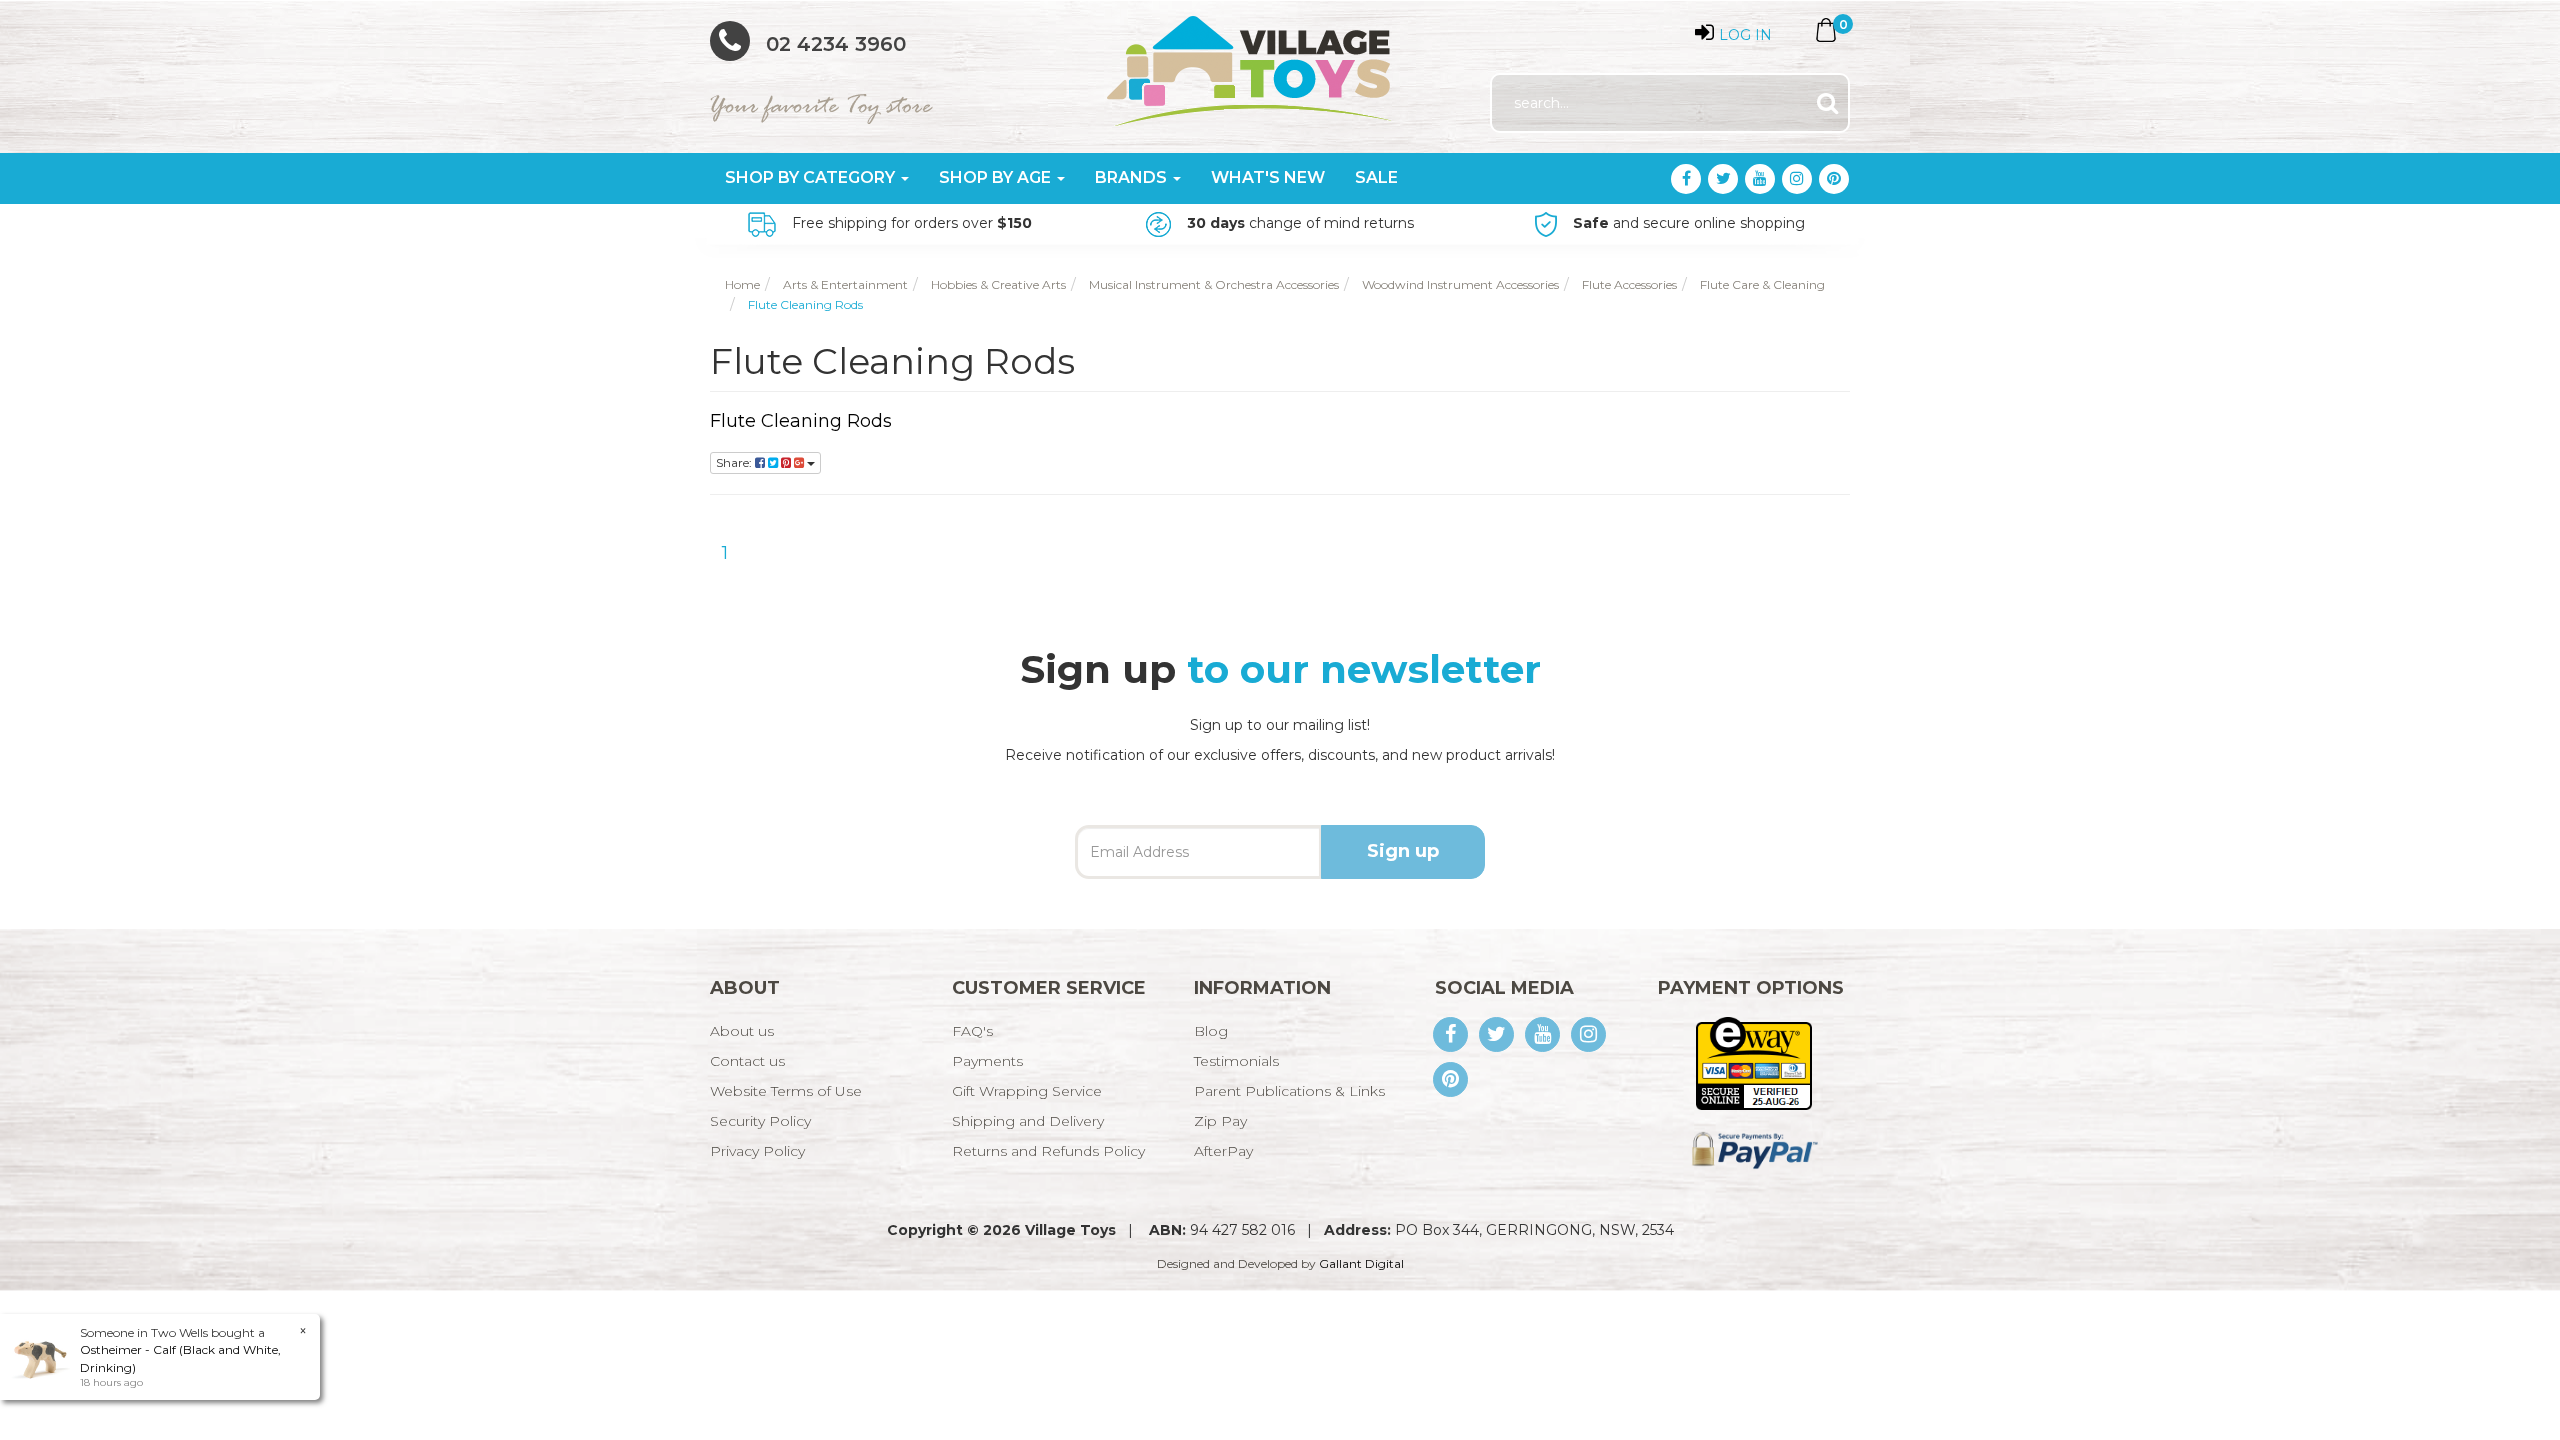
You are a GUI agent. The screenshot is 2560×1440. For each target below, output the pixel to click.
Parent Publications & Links (1289, 1091)
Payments (987, 1061)
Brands (1133, 177)
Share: (735, 462)
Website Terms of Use (786, 1091)
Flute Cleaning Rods (801, 421)
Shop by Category (812, 177)
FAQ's (972, 1031)
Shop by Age (997, 177)
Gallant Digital (1361, 1263)
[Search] (1827, 103)
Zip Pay (1220, 1121)
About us (742, 1031)
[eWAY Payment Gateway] (1753, 1062)
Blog (1211, 1031)
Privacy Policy (757, 1151)
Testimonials (1236, 1061)
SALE (1376, 177)
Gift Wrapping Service (1027, 1091)
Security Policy (760, 1121)
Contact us (747, 1061)
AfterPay (1223, 1151)
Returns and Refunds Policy (1048, 1151)
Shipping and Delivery (1028, 1121)
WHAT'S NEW (1268, 177)
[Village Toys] (1250, 64)
